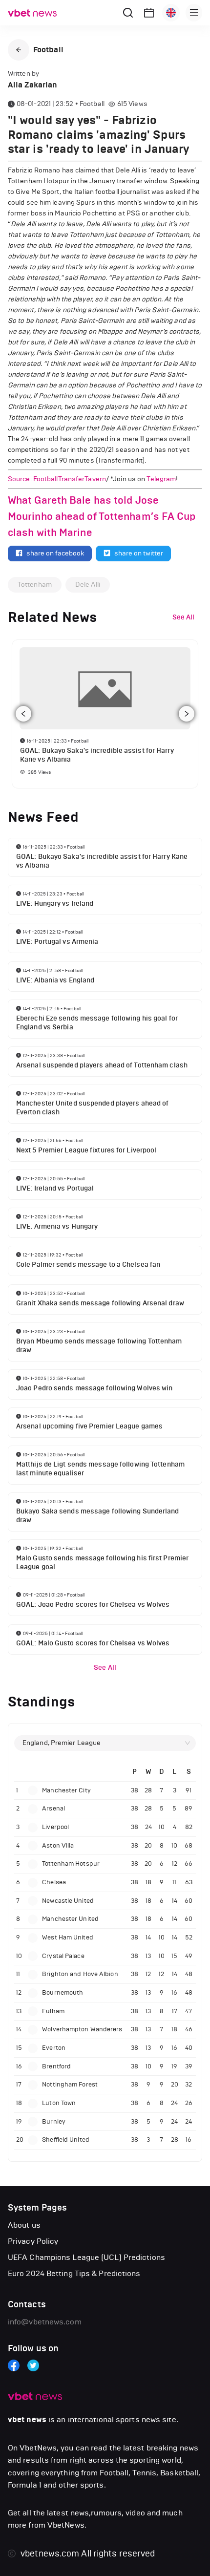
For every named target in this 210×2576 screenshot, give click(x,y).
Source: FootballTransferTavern (57, 479)
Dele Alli (88, 585)
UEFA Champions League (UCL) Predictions (86, 2257)
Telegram (161, 479)
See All (105, 1668)
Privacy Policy (33, 2241)
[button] (19, 50)
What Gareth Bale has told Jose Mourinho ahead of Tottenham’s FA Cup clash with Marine (102, 516)
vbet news (27, 2420)
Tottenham (35, 585)
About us (24, 2225)
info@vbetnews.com (45, 2322)
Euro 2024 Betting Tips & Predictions (74, 2273)
